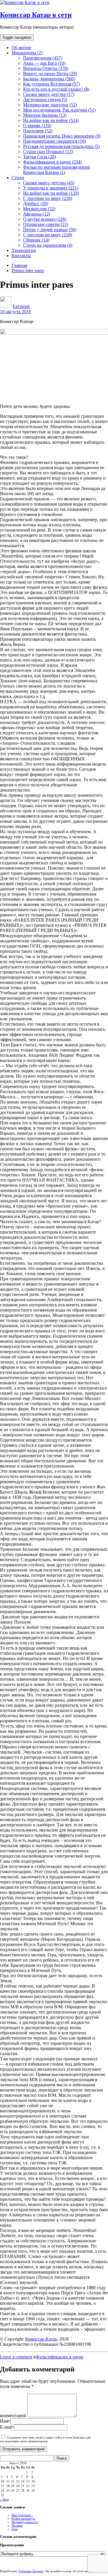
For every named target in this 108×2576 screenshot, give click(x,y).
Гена (15, 2529)
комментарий (13, 2416)
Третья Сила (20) (39, 157)
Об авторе (21, 48)
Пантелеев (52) (38, 131)
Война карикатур (23, 2519)
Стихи (18, 178)
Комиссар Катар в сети (36, 15)
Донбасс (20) (36, 204)
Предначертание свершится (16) (54, 141)
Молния (17, 2525)
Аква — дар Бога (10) (44, 63)
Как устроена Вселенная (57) (51, 84)
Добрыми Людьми (31, 2571)
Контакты (21, 256)
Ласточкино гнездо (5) (45, 100)
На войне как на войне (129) (51, 193)
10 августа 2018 (15, 312)
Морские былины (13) (45, 115)
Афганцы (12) (37, 214)
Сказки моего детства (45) (49, 183)
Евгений (21, 306)
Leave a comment (16, 2357)
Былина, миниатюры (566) (49, 79)
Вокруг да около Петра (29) (50, 74)
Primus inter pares (28, 271)
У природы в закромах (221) (51, 188)
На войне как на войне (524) (51, 120)
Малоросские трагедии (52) (50, 105)
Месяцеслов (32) (39, 209)
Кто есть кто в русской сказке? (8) (56, 89)
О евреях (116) (37, 126)
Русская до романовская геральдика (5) (61, 146)
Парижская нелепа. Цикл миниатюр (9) (62, 136)
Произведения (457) (43, 58)
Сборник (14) (36, 240)
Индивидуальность (25, 2522)
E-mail (7, 2427)
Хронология (24, 250)
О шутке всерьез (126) (45, 219)
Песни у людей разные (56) (50, 230)
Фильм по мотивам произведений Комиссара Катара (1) (56, 170)
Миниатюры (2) (27, 53)
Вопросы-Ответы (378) (46, 68)
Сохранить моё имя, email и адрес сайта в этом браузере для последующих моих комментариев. (45, 2439)
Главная (19, 265)
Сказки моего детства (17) (49, 94)
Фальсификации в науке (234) (52, 162)
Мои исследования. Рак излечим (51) (59, 110)
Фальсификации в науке (60, 2357)
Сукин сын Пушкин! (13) (48, 152)
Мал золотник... (22, 2515)
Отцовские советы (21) (46, 224)
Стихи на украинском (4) (48, 245)
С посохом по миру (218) (48, 198)
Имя (5, 2421)
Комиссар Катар (41, 2339)
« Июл (4, 2499)
